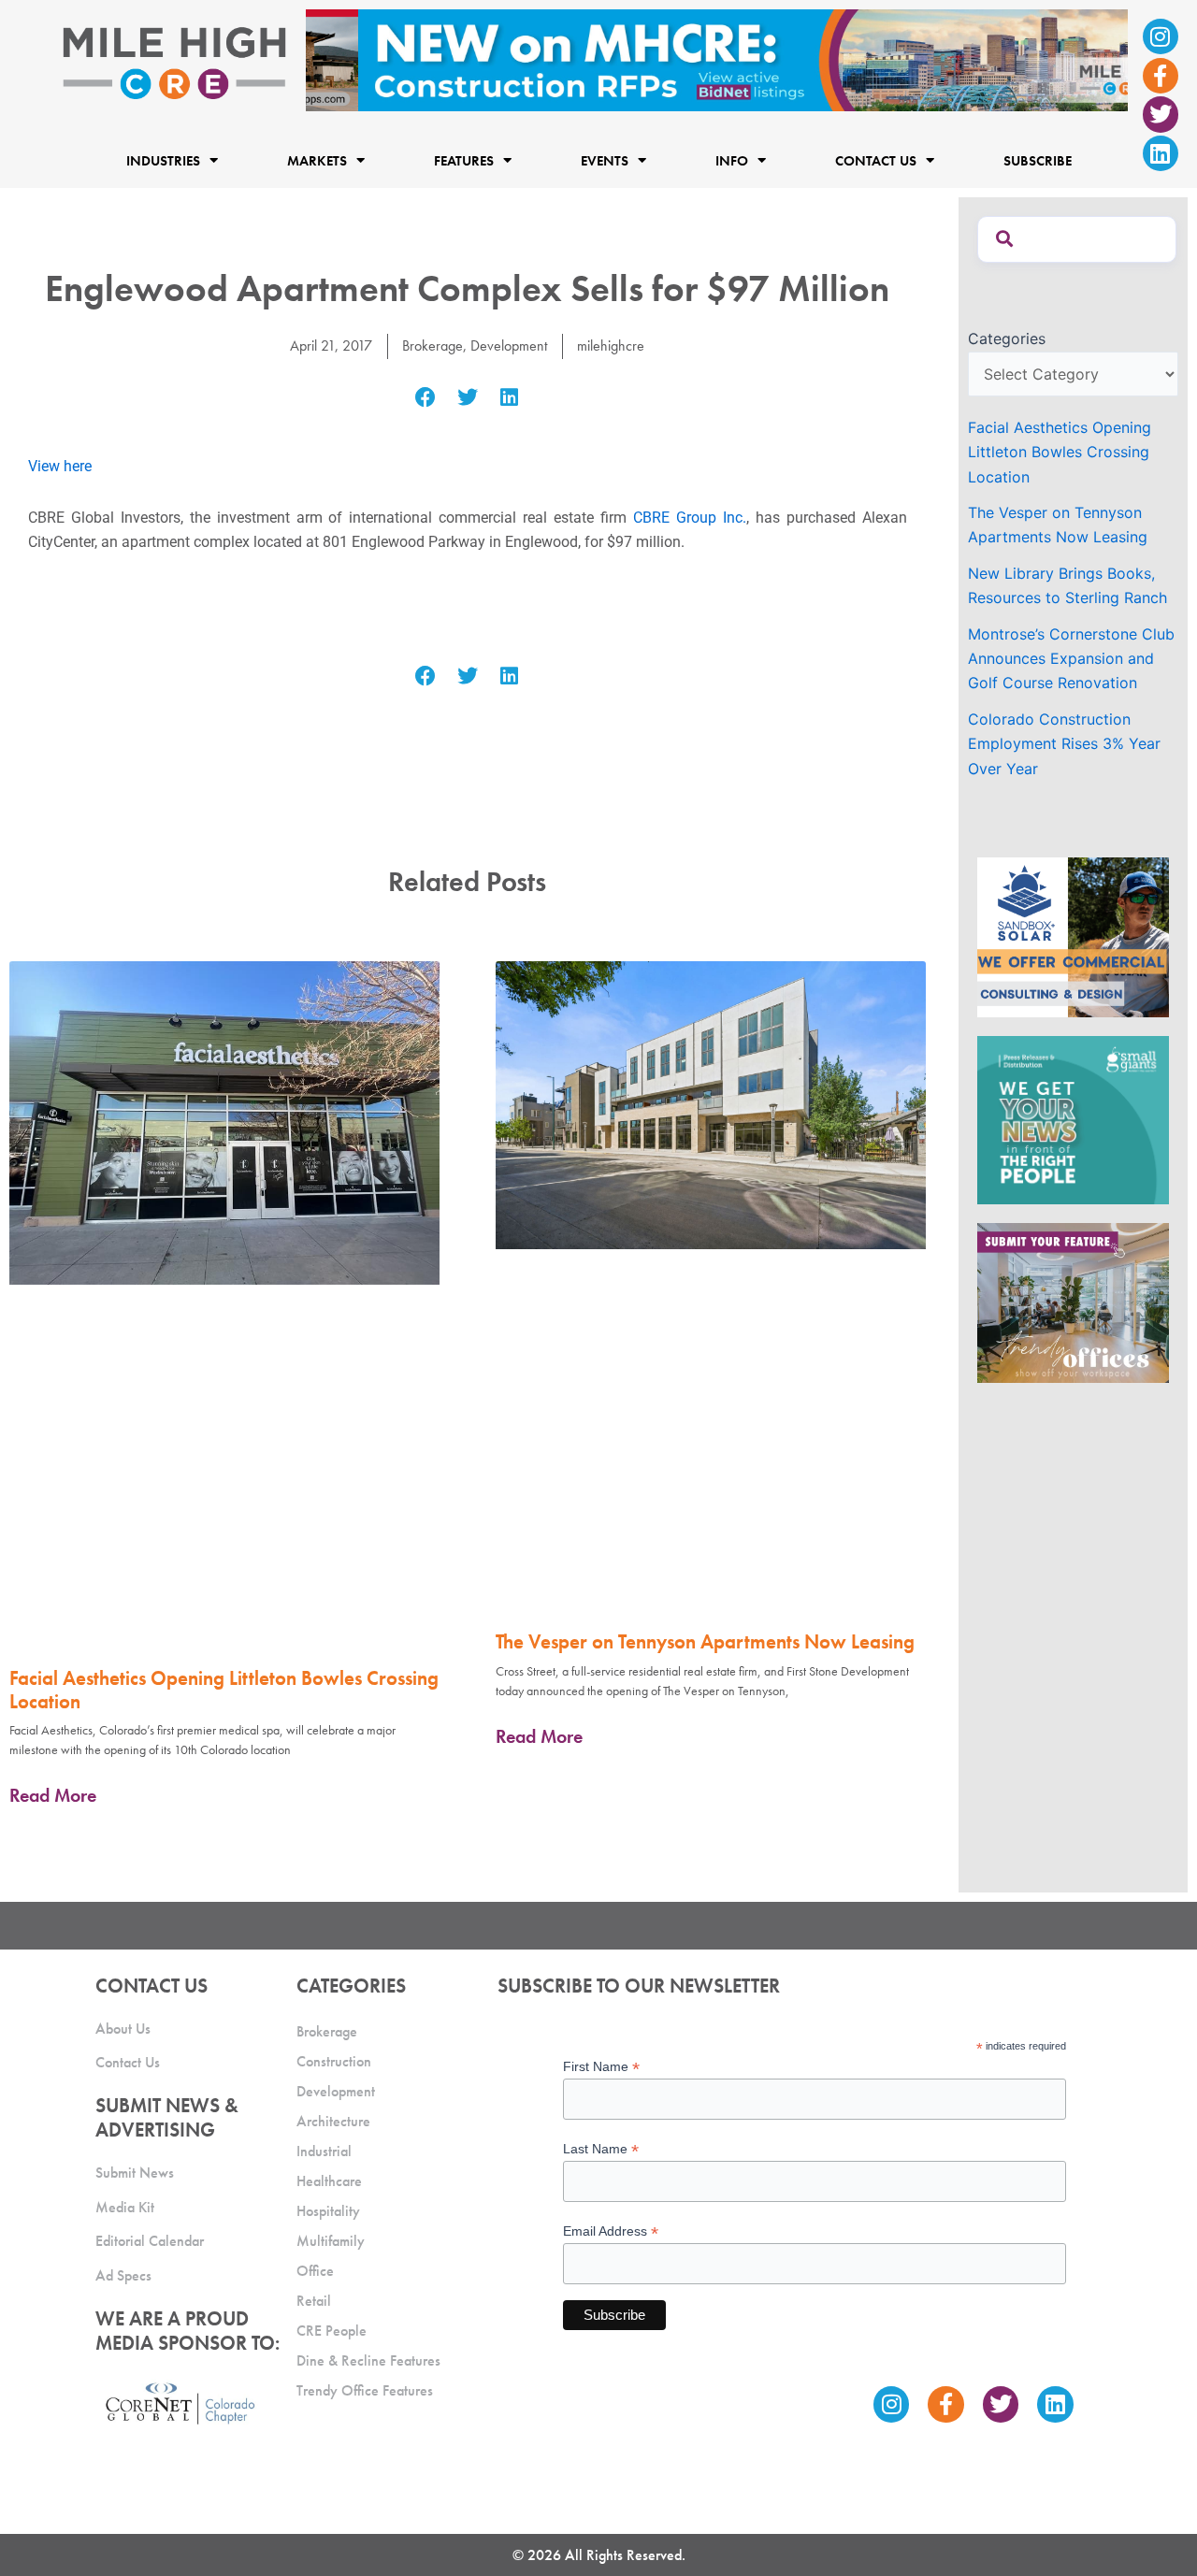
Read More (53, 1795)
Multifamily (331, 2241)
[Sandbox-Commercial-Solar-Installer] (1073, 936)
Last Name (601, 2149)
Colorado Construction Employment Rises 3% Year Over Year (1064, 744)
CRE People (332, 2331)
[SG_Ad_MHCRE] (1073, 1119)
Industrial (324, 2151)
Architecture (333, 2121)
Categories (1007, 338)
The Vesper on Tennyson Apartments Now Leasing (705, 1641)
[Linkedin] (1161, 153)
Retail (314, 2301)
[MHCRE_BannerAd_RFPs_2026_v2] (717, 59)
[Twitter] (1161, 114)
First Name (601, 2067)
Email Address (611, 2231)
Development (509, 345)
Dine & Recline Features (368, 2360)
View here (60, 466)
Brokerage (433, 345)
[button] (426, 398)
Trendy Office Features (365, 2390)
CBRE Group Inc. (690, 518)
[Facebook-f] (1161, 76)
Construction (334, 2061)
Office (315, 2271)
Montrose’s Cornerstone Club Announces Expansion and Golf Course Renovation (1071, 659)
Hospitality (328, 2211)
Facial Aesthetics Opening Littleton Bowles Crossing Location (224, 1690)
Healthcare (329, 2181)
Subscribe (1038, 160)
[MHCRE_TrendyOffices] (1073, 1302)
